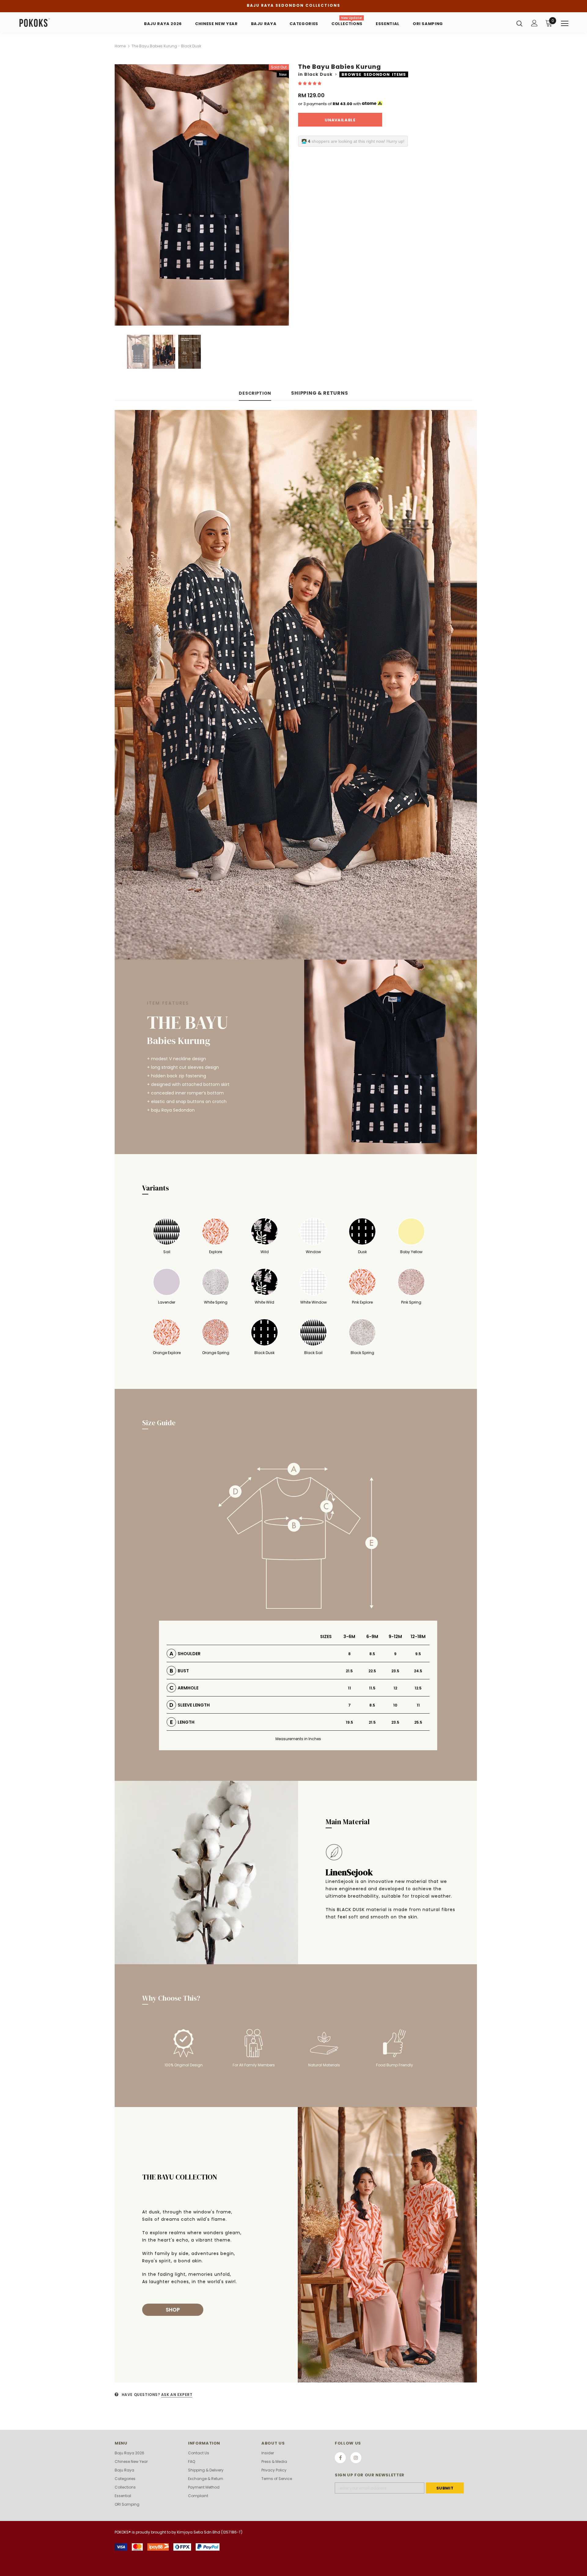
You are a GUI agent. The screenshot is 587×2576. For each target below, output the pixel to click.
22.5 (372, 1671)
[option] (202, 195)
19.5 (349, 1722)
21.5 (349, 1671)
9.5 (418, 1654)
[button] (310, 83)
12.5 (418, 1688)
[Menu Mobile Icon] (565, 24)
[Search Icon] (519, 23)
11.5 (372, 1688)
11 (349, 1688)
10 (395, 1705)
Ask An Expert (177, 2395)
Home (120, 46)
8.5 (372, 1654)
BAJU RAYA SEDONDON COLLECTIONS (293, 5)
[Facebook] (340, 2458)
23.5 (395, 1671)
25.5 (418, 1722)
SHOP (173, 2310)
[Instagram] (356, 2458)
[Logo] (55, 23)
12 (395, 1688)
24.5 (418, 1671)
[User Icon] (534, 23)
